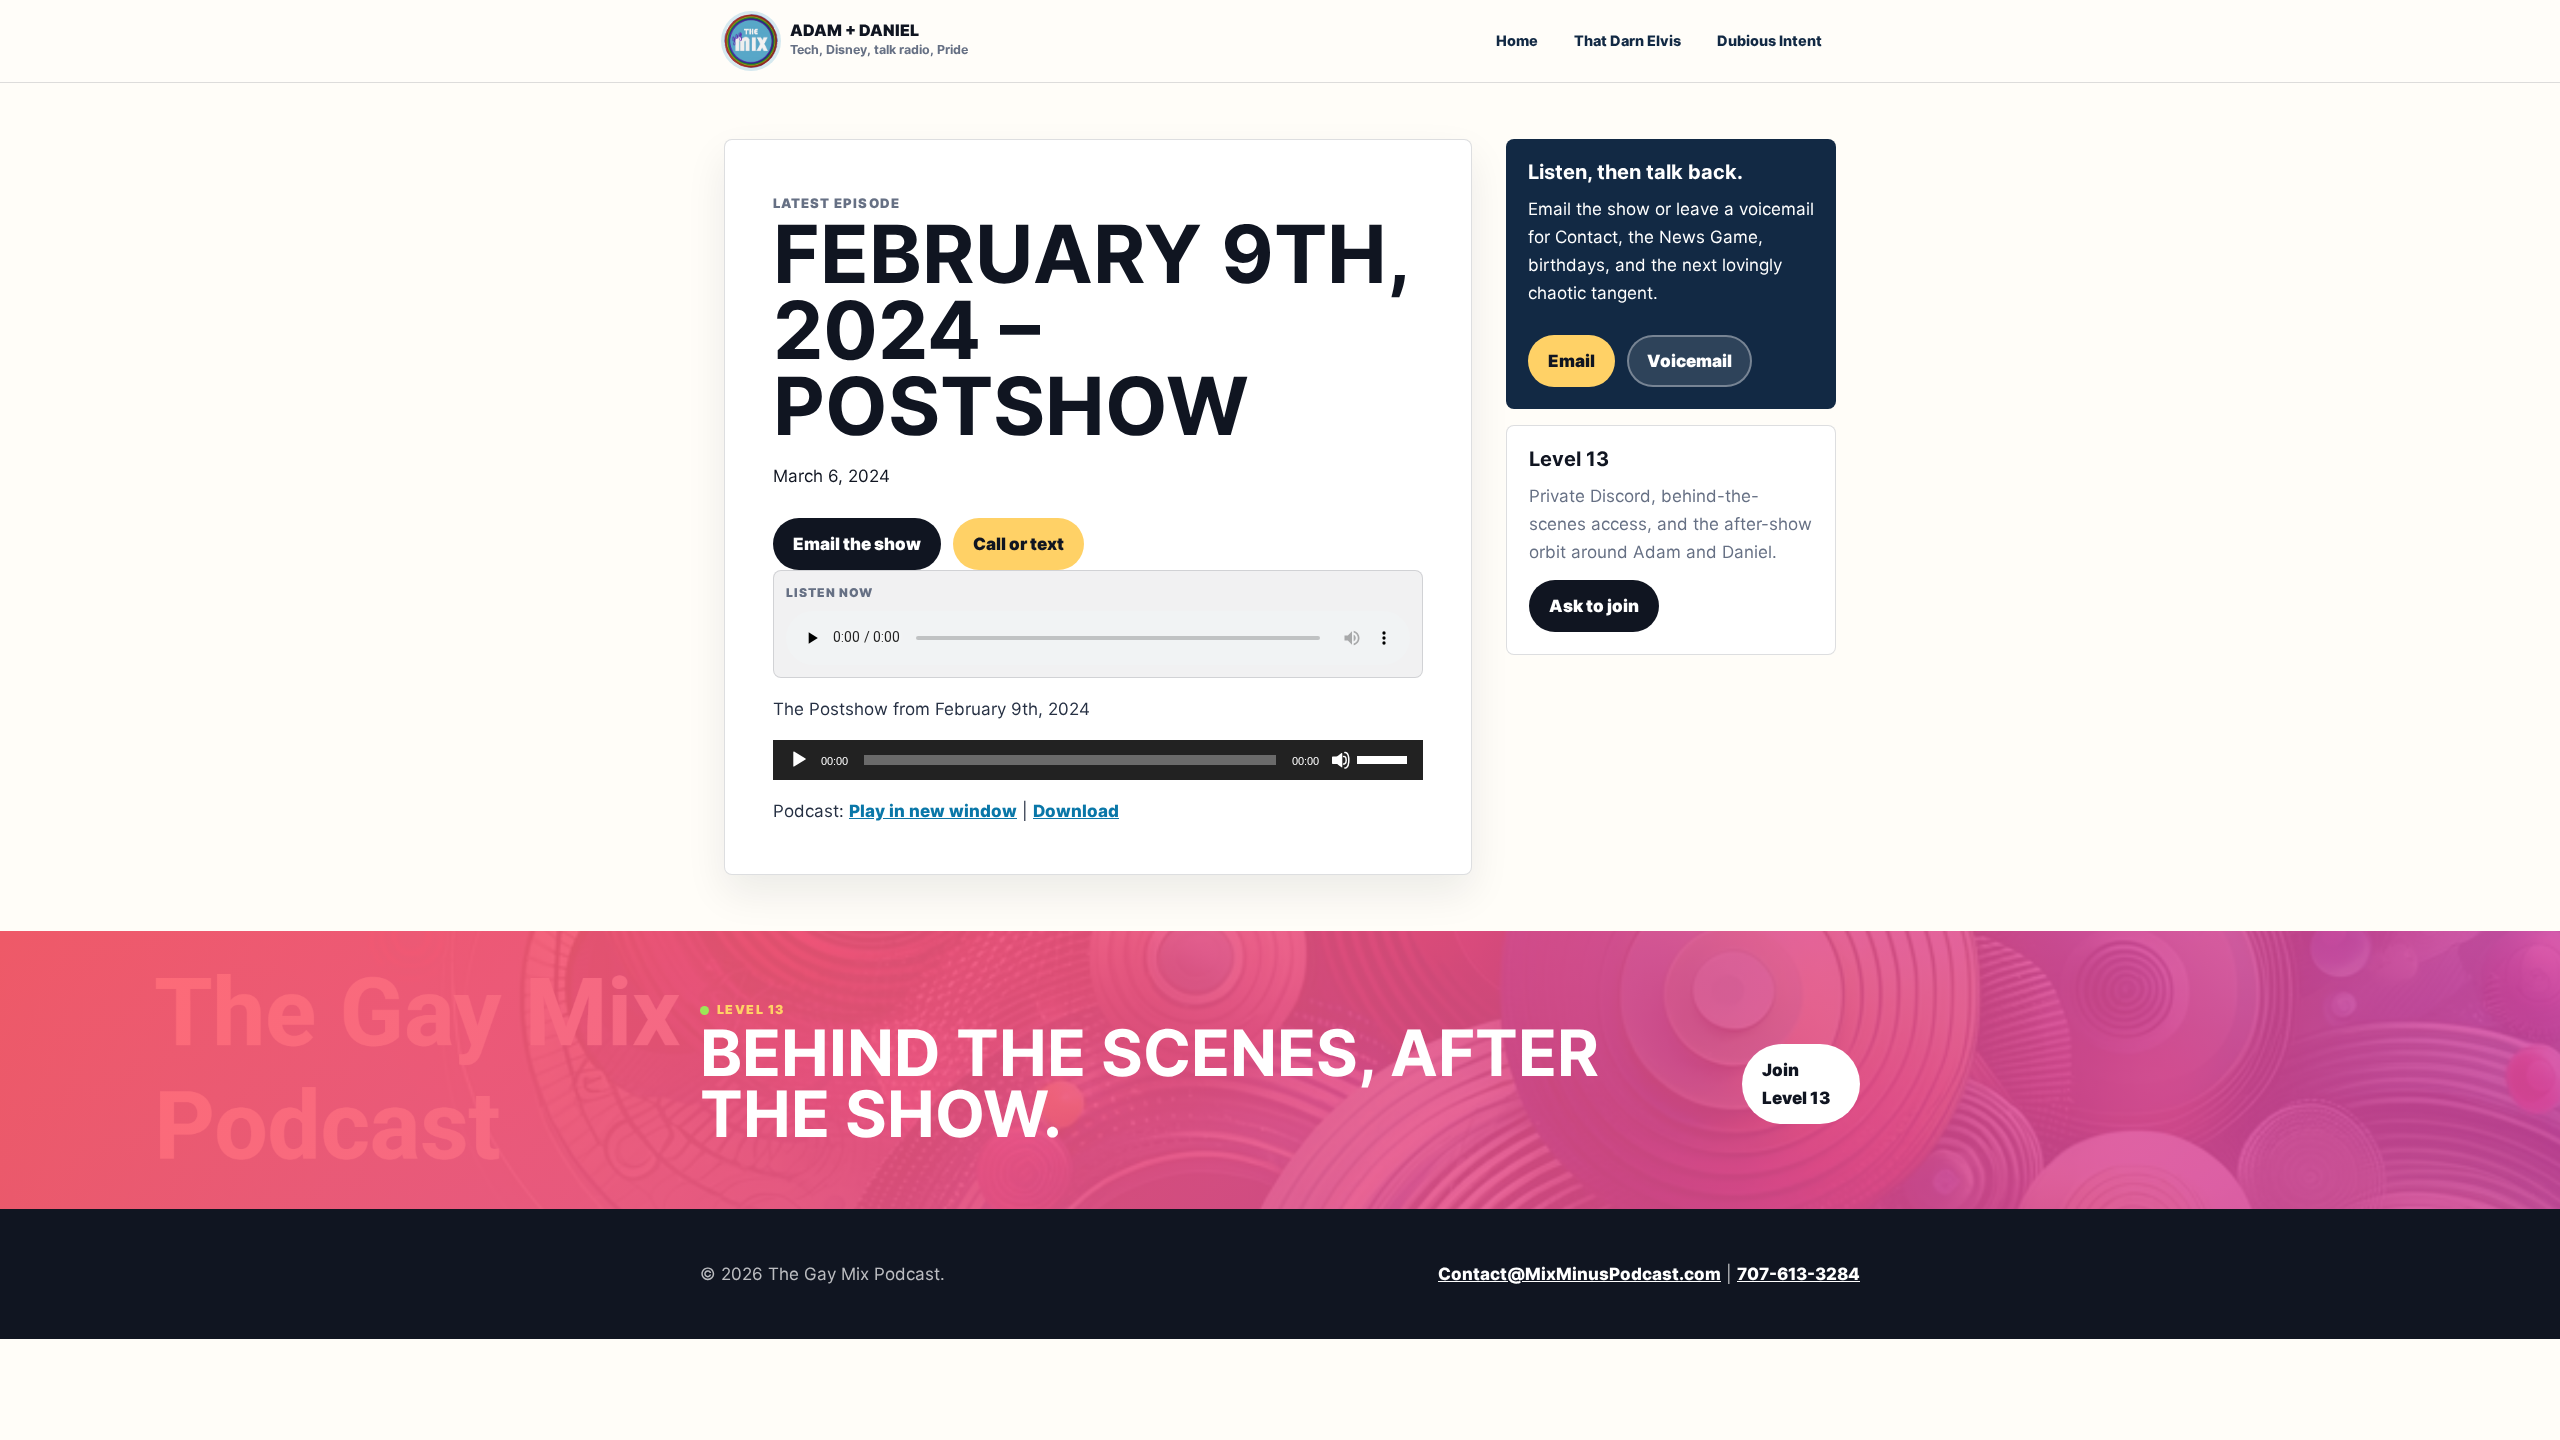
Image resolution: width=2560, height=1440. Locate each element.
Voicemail (1689, 361)
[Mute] (1341, 760)
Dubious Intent (1769, 40)
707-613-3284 (1798, 1274)
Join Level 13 (1796, 1084)
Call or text (1018, 544)
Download (1076, 811)
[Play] (799, 760)
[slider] (1385, 758)
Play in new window (933, 811)
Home (1517, 40)
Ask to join (1594, 606)
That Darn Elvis (1627, 40)
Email (1571, 361)
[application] (1098, 760)
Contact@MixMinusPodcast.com (1579, 1274)
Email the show (857, 544)
